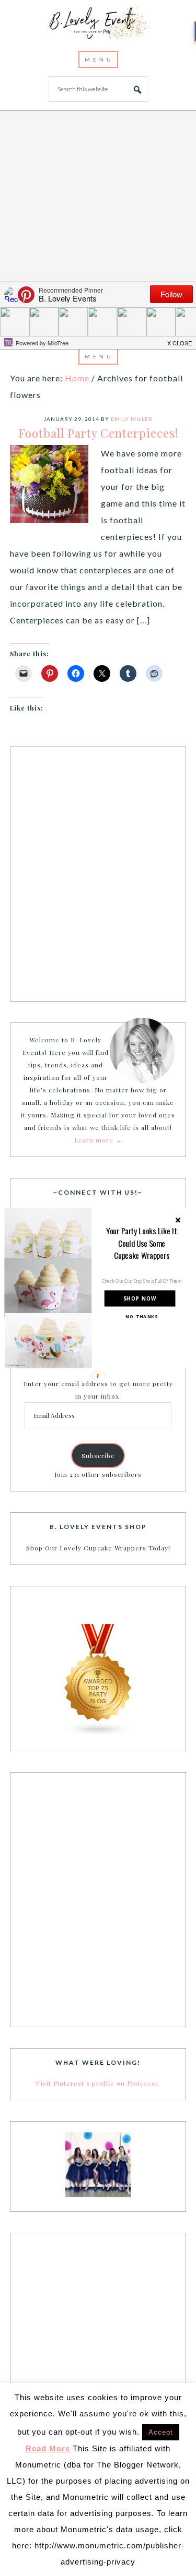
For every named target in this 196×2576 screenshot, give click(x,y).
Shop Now (140, 1298)
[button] (141, 1243)
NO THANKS (142, 1317)
